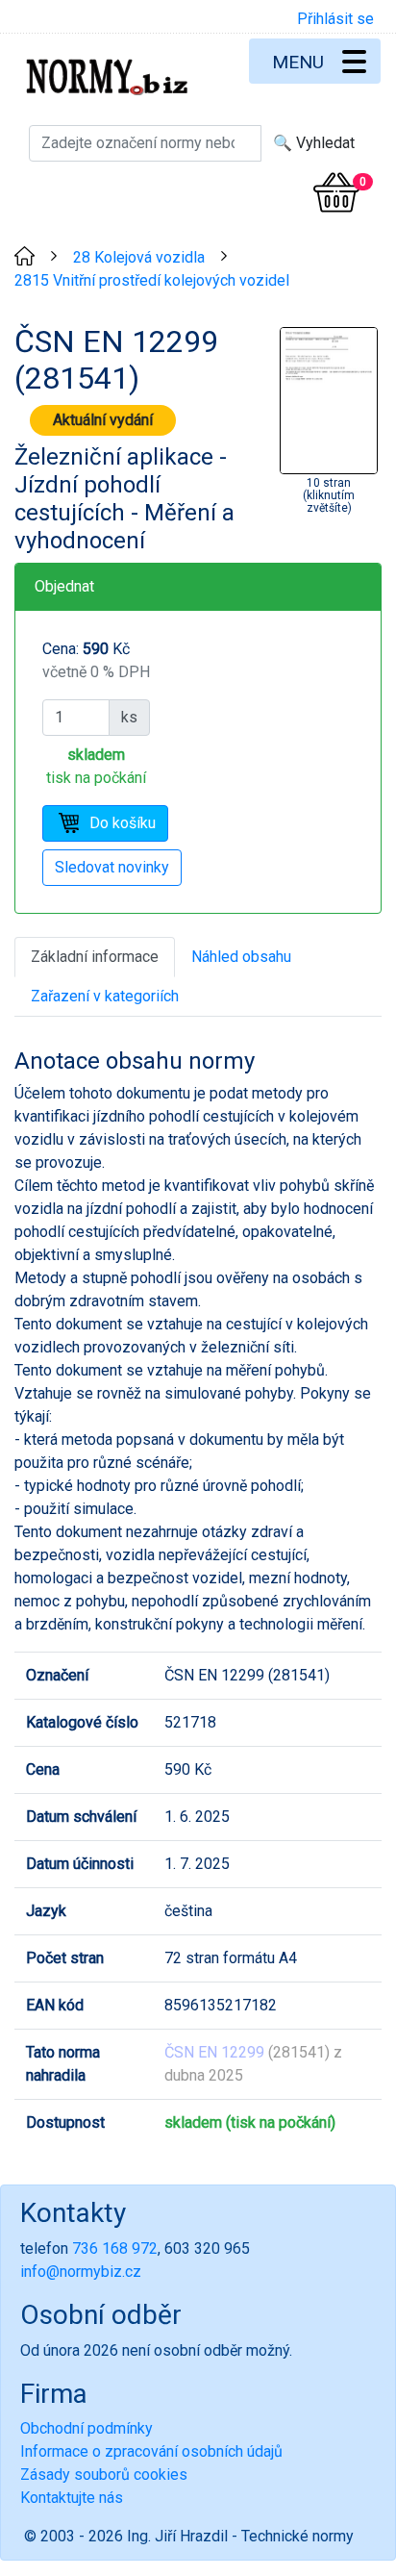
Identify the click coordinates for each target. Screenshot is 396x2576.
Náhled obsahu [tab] (241, 957)
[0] (336, 192)
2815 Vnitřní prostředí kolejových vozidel (152, 280)
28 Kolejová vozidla (139, 257)
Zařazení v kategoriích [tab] (105, 996)
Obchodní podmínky (87, 2428)
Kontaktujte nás (72, 2498)
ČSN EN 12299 (214, 2052)
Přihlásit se (335, 19)
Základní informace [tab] (95, 957)
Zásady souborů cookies (104, 2475)
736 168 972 (115, 2248)
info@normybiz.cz (81, 2272)
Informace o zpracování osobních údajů (151, 2451)
